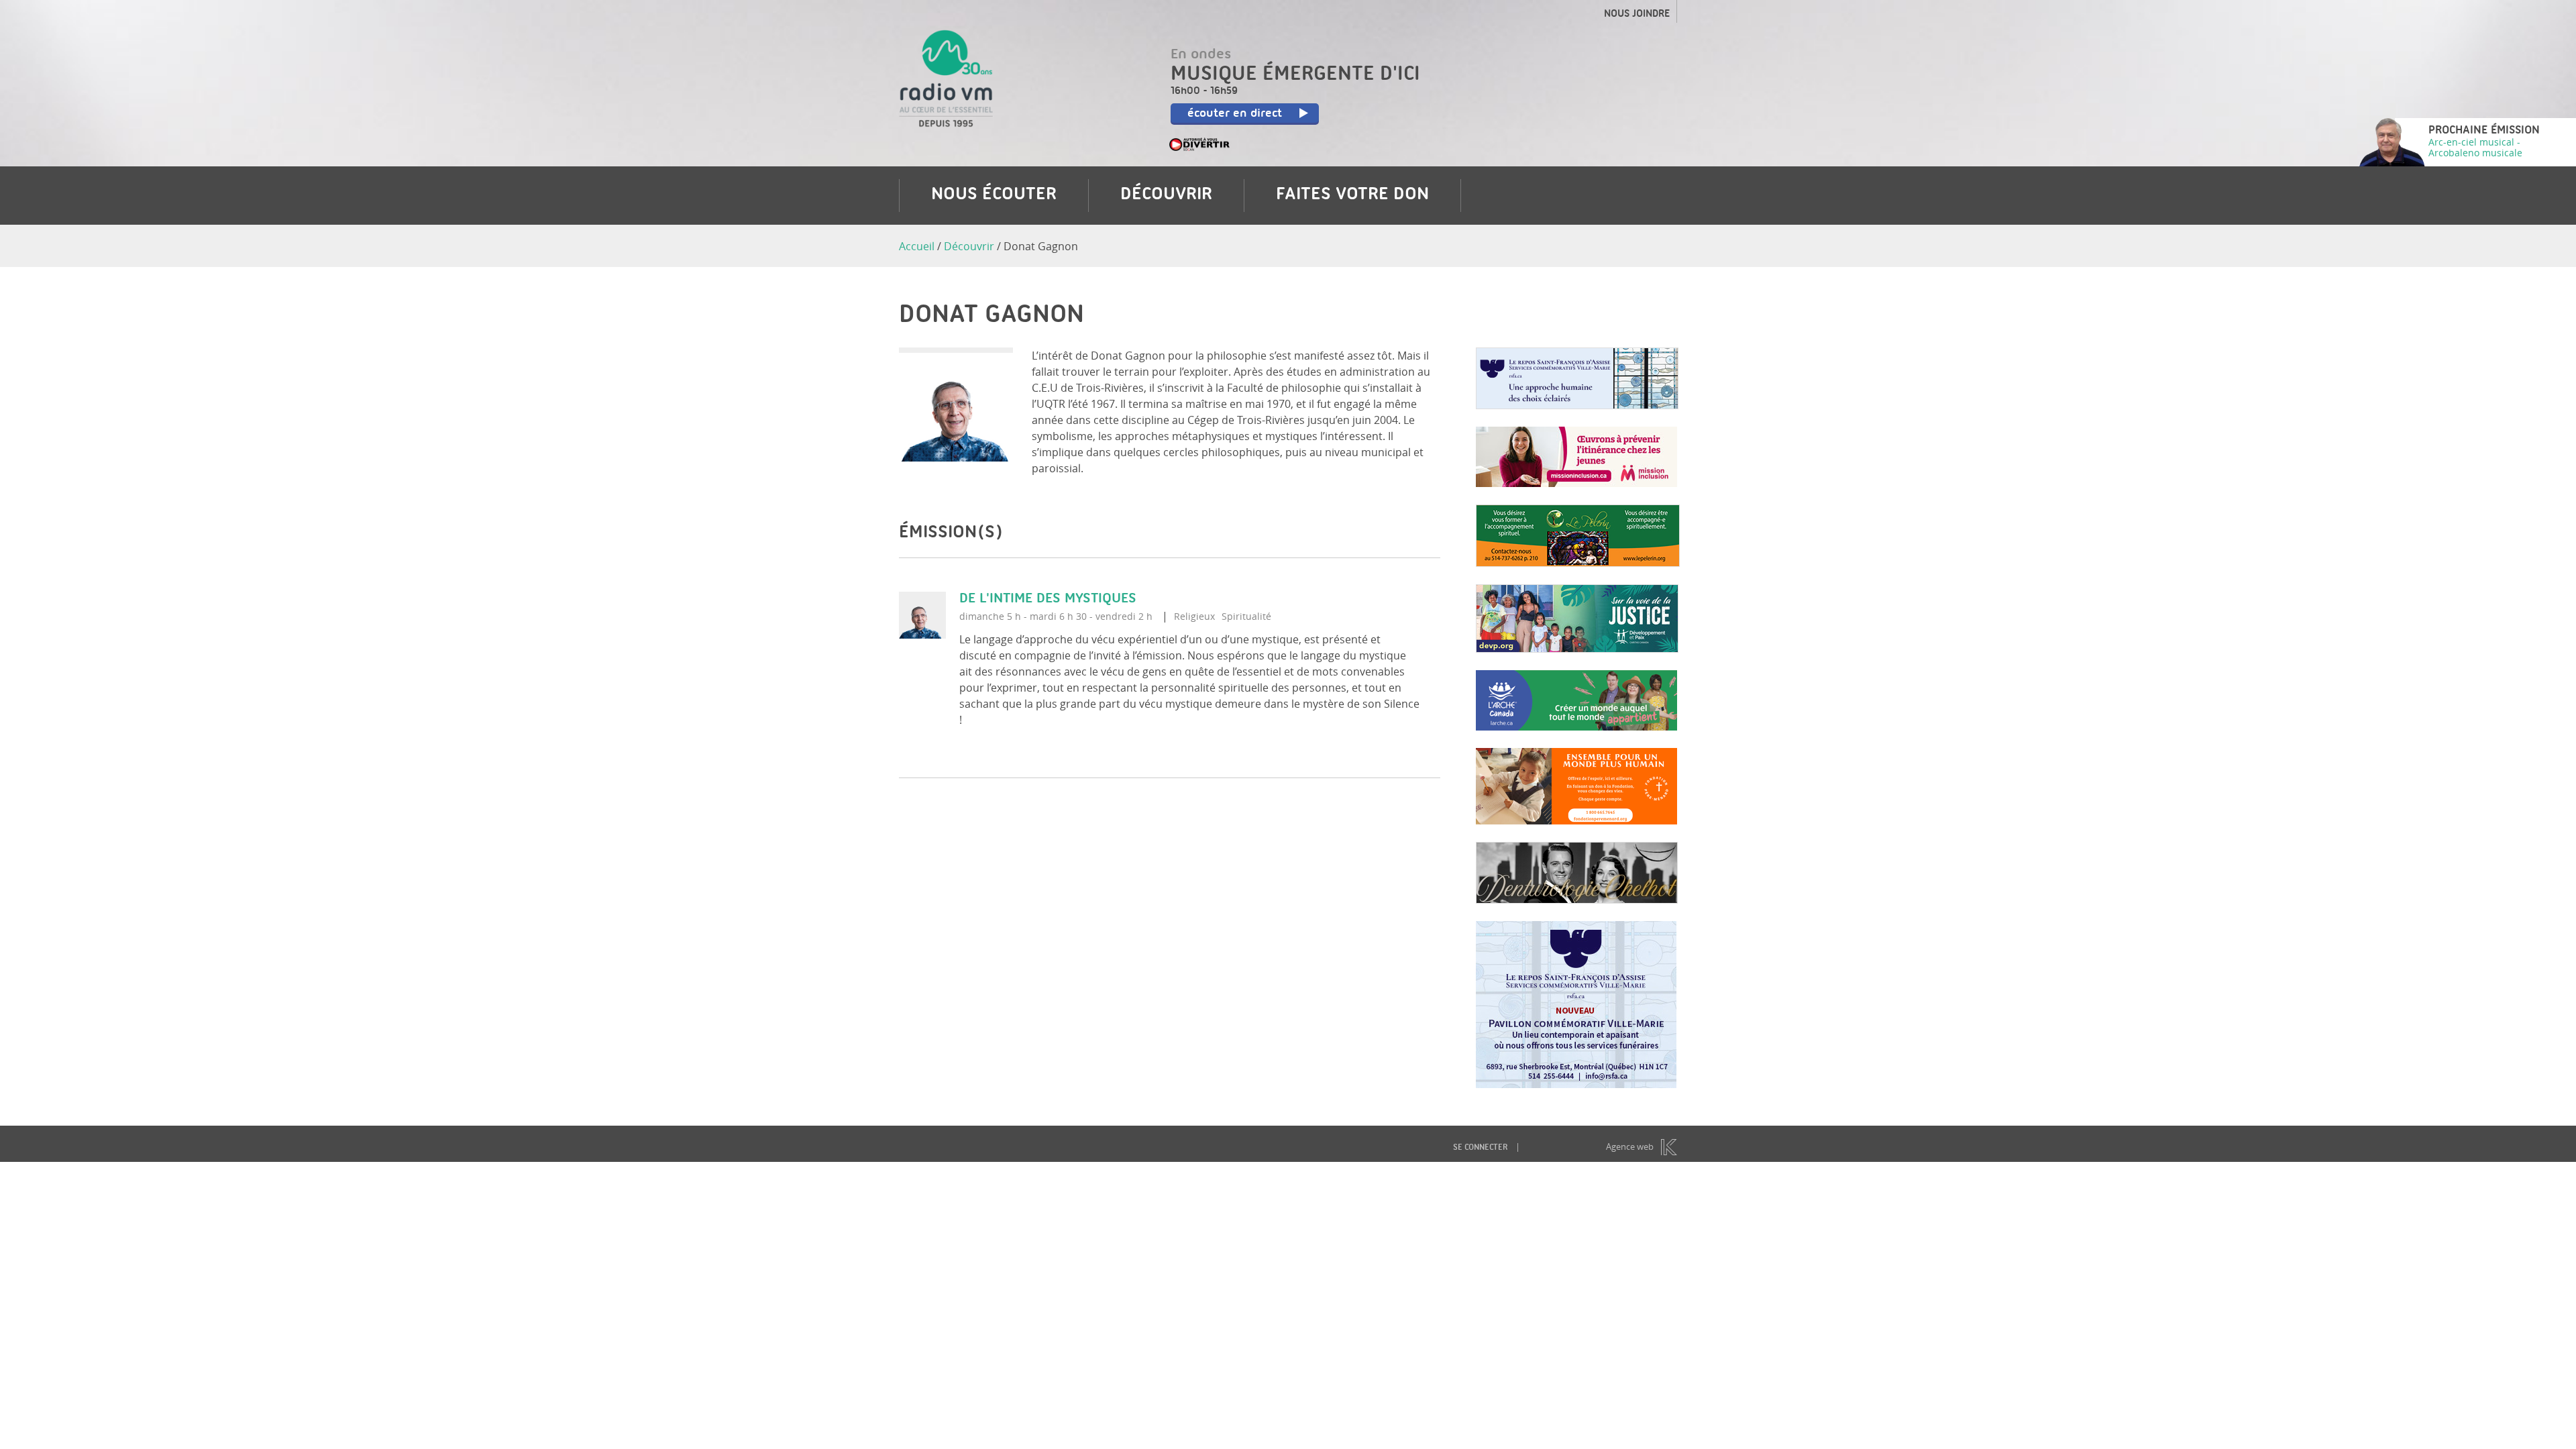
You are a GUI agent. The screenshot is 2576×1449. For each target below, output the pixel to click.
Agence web (1630, 1147)
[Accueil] (946, 119)
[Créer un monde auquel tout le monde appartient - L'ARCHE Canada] (1576, 727)
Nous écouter (994, 195)
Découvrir (1166, 195)
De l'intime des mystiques (1048, 599)
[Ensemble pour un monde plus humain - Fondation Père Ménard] (1576, 820)
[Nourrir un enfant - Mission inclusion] (1576, 483)
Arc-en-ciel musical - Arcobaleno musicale (2475, 147)
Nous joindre (1637, 15)
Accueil (917, 246)
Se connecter (1480, 1148)
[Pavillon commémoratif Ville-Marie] (1576, 1084)
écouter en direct (1235, 114)
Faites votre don (1352, 195)
